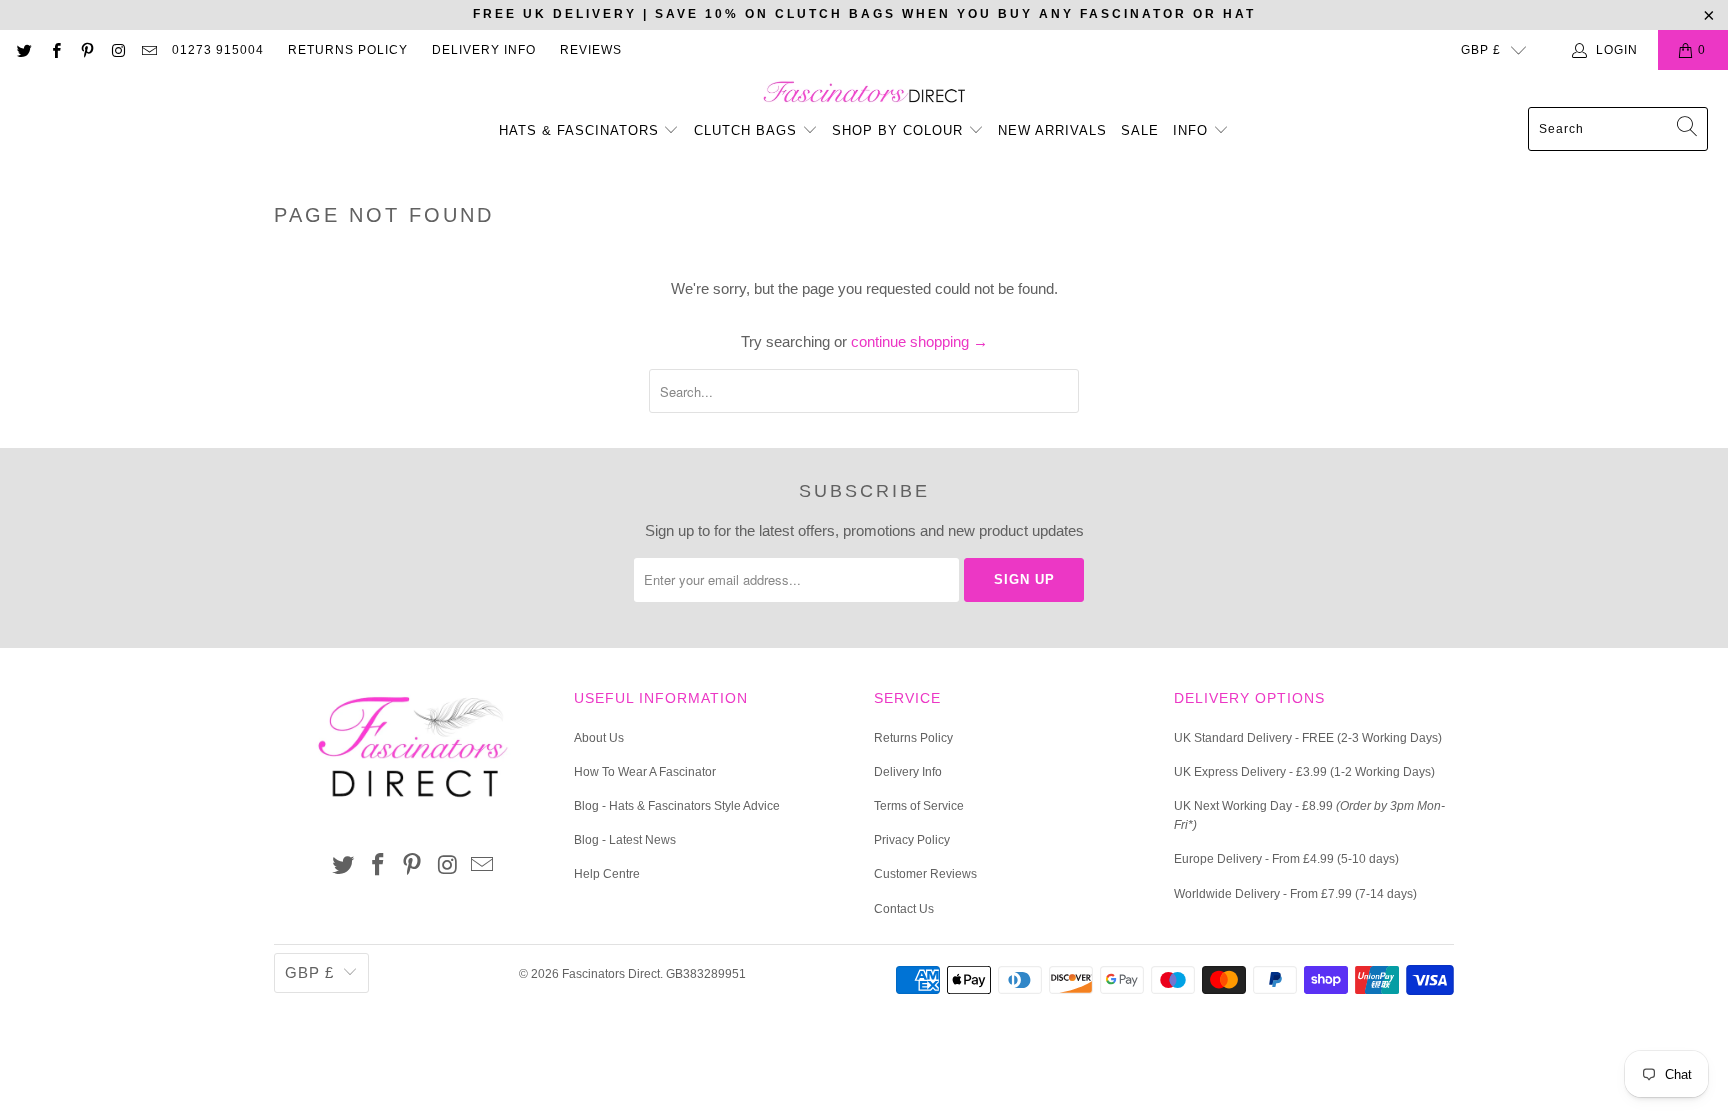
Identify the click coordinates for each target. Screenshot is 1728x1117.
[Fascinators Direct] (864, 93)
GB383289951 (706, 974)
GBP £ (1481, 50)
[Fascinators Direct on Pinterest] (86, 50)
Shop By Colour (900, 130)
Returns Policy (348, 50)
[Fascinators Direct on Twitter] (23, 50)
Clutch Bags (748, 130)
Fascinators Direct (611, 974)
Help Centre (607, 874)
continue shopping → (919, 341)
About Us (599, 738)
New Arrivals (1052, 130)
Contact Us (904, 909)
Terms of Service (919, 806)
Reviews (591, 50)
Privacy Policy (912, 840)
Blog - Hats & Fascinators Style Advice (677, 806)
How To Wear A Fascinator (645, 772)
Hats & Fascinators (579, 130)
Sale (1140, 130)
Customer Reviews (925, 874)
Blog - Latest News (625, 840)
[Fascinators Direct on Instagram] (117, 50)
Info (1193, 130)
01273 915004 (218, 50)
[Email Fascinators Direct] (148, 50)
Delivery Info (484, 50)
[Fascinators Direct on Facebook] (54, 50)
